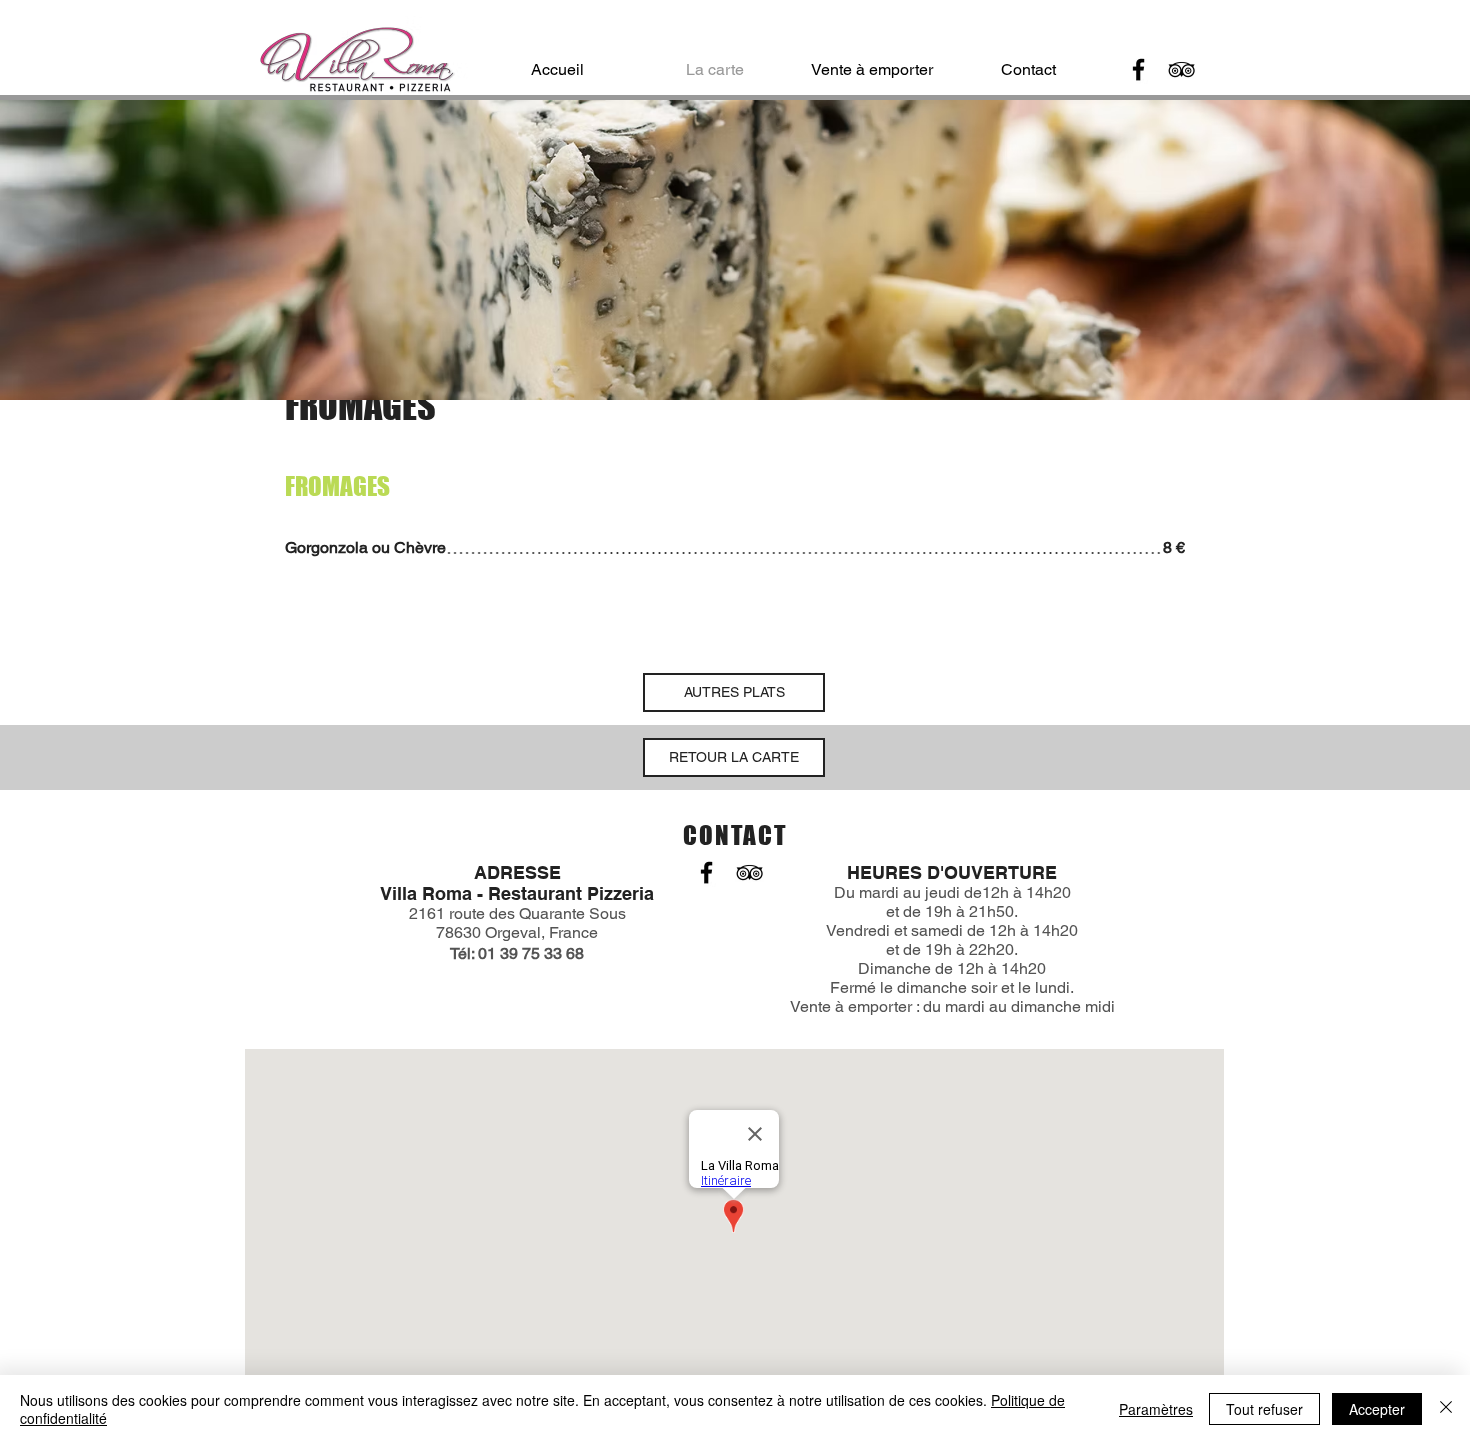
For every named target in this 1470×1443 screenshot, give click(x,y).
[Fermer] (1446, 1409)
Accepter (1377, 1409)
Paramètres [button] (1156, 1409)
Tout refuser (1264, 1409)
